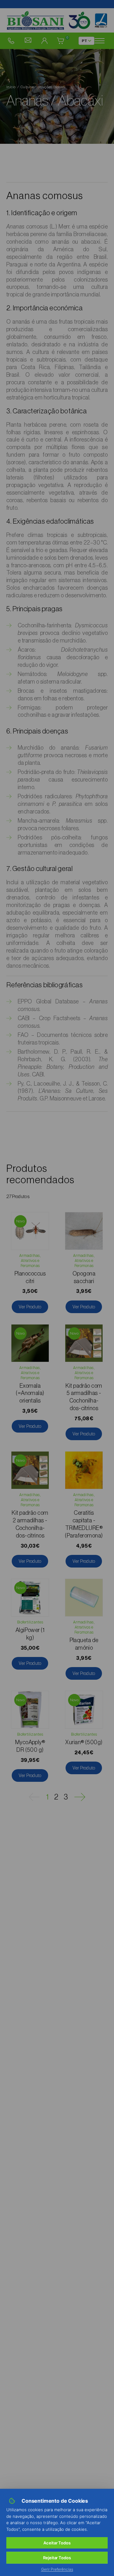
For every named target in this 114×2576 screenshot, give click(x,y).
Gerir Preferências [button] (57, 2569)
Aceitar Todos (57, 2543)
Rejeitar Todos (57, 2558)
